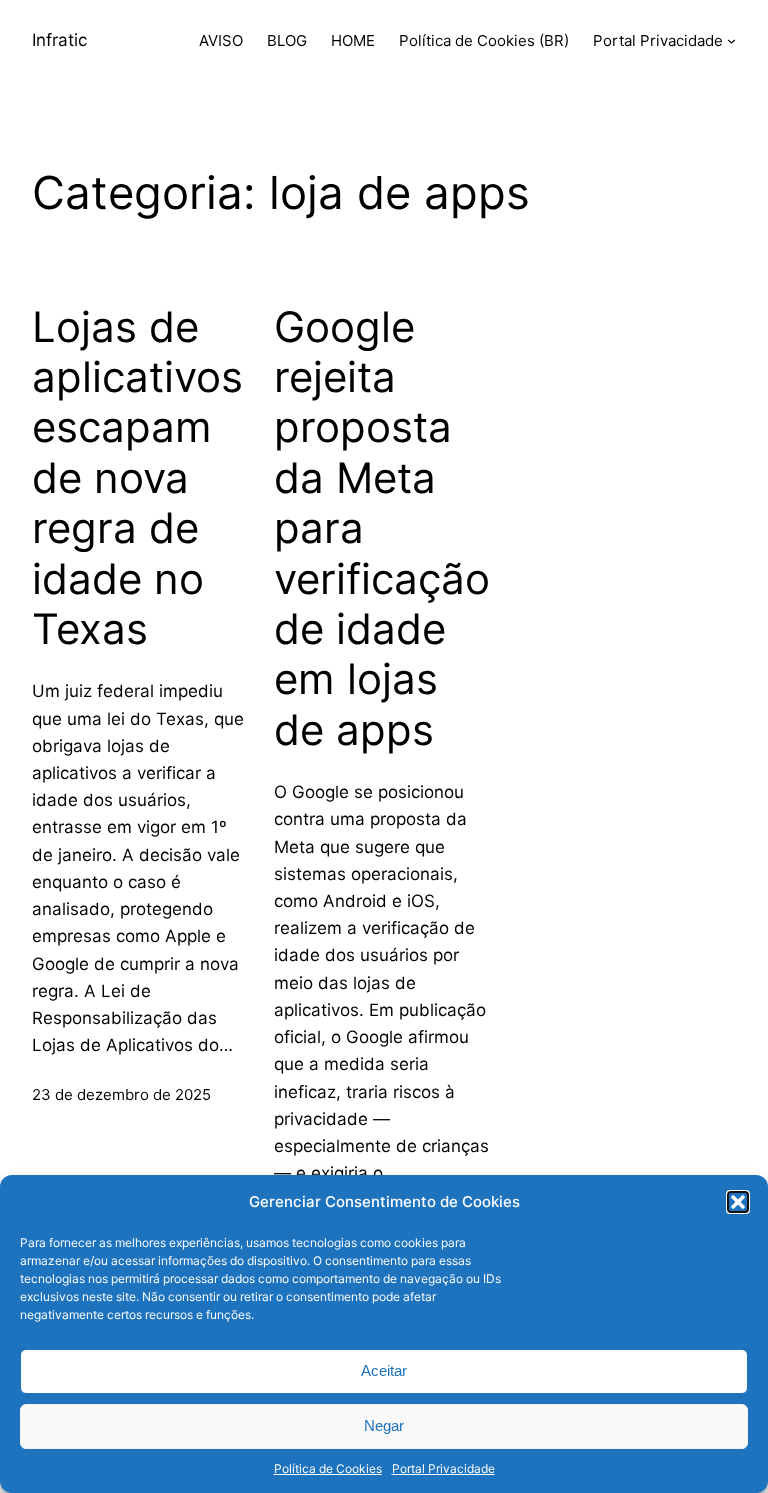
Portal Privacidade (443, 1468)
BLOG (287, 40)
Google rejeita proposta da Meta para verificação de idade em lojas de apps (382, 528)
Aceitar (384, 1370)
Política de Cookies (328, 1468)
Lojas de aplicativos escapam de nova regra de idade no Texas (137, 478)
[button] (738, 1202)
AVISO (221, 40)
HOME (353, 40)
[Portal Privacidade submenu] (731, 40)
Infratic (59, 40)
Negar (384, 1425)
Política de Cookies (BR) (484, 40)
